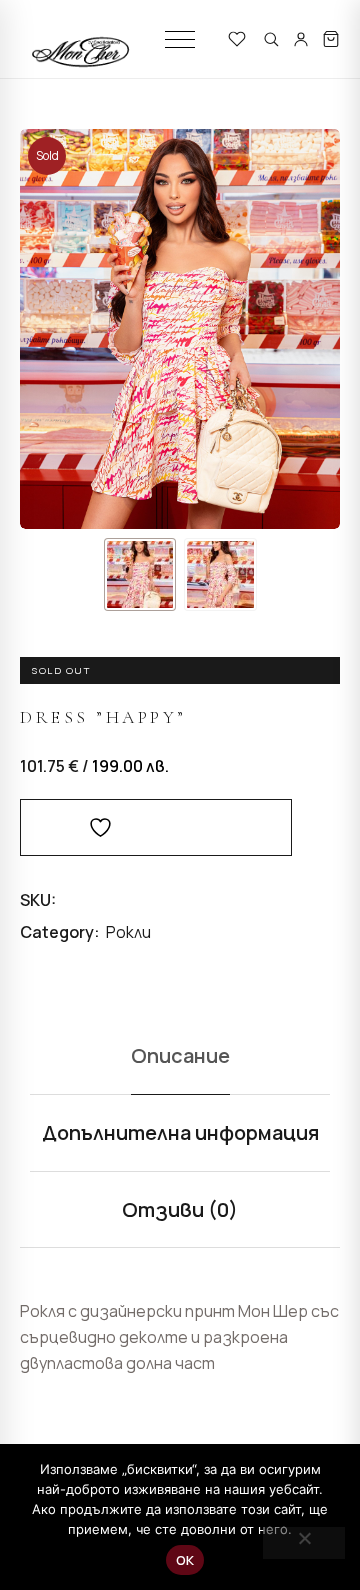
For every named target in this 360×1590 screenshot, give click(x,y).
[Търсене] (271, 39)
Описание (180, 1055)
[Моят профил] (301, 39)
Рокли (128, 932)
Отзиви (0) (180, 1209)
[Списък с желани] (237, 39)
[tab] (180, 1056)
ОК (185, 1560)
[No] (304, 1543)
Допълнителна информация (180, 1132)
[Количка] (331, 39)
